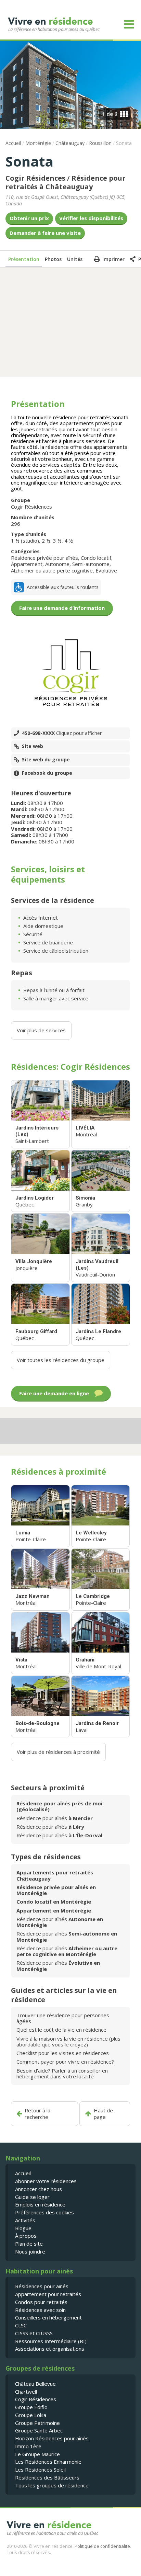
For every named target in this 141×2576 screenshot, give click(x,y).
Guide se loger (32, 2197)
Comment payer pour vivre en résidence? (65, 2062)
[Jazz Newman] (40, 1580)
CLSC (21, 2325)
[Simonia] (101, 1181)
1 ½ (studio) (25, 541)
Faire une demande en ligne (54, 1393)
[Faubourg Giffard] (40, 1314)
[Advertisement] (70, 321)
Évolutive (106, 570)
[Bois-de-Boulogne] (40, 1707)
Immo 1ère (28, 2446)
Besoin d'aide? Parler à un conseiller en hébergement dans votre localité (62, 2073)
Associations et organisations (50, 2349)
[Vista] (40, 1643)
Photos (53, 259)
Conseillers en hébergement (48, 2317)
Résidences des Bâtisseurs (47, 2477)
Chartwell (26, 2392)
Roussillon (100, 143)
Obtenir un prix (29, 218)
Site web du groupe (46, 760)
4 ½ (69, 541)
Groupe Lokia (31, 2415)
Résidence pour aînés (55, 1818)
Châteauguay (70, 143)
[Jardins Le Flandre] (101, 1314)
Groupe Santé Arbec (39, 2430)
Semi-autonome (91, 564)
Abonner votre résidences (46, 2181)
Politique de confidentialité (102, 2546)
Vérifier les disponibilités (91, 218)
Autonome (57, 564)
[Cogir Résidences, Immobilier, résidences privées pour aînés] (70, 673)
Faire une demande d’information (62, 608)
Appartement (27, 564)
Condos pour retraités (41, 2302)
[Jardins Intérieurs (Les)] (40, 1114)
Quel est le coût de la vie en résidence (61, 2030)
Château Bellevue (35, 2384)
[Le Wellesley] (101, 1516)
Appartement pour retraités (48, 2294)
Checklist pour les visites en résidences (63, 2053)
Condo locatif (96, 558)
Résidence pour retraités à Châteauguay (66, 182)
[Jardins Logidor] (40, 1181)
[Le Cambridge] (101, 1580)
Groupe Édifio (31, 2407)
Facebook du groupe (47, 773)
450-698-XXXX (62, 733)
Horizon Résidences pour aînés (52, 2438)
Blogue (23, 2228)
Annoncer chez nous (39, 2189)
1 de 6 (110, 114)
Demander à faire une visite (45, 233)
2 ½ (46, 541)
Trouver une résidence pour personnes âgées (63, 2018)
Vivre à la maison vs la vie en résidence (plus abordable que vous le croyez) (68, 2041)
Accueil (13, 143)
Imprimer (113, 259)
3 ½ (57, 541)
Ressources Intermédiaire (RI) (51, 2341)
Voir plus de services (41, 1030)
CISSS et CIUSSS (34, 2333)
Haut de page (103, 2114)
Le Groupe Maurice (37, 2454)
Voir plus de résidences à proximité (58, 1752)
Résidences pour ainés (42, 2286)
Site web (33, 746)
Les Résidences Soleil (40, 2470)
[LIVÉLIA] (101, 1114)
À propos (26, 2236)
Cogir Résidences (35, 178)
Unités (75, 259)
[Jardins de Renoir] (101, 1707)
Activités (25, 2220)
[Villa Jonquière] (40, 1248)
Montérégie (38, 143)
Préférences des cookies (44, 2212)
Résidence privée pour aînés (44, 558)
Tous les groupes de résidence (52, 2485)
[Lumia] (40, 1516)
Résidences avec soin (40, 2310)
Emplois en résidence (40, 2204)
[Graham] (101, 1643)
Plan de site (29, 2244)
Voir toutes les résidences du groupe (61, 1360)
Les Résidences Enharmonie (48, 2462)
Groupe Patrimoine (37, 2423)
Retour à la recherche (37, 2114)
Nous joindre (30, 2251)
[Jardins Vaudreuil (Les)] (101, 1248)
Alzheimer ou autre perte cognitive (52, 570)
